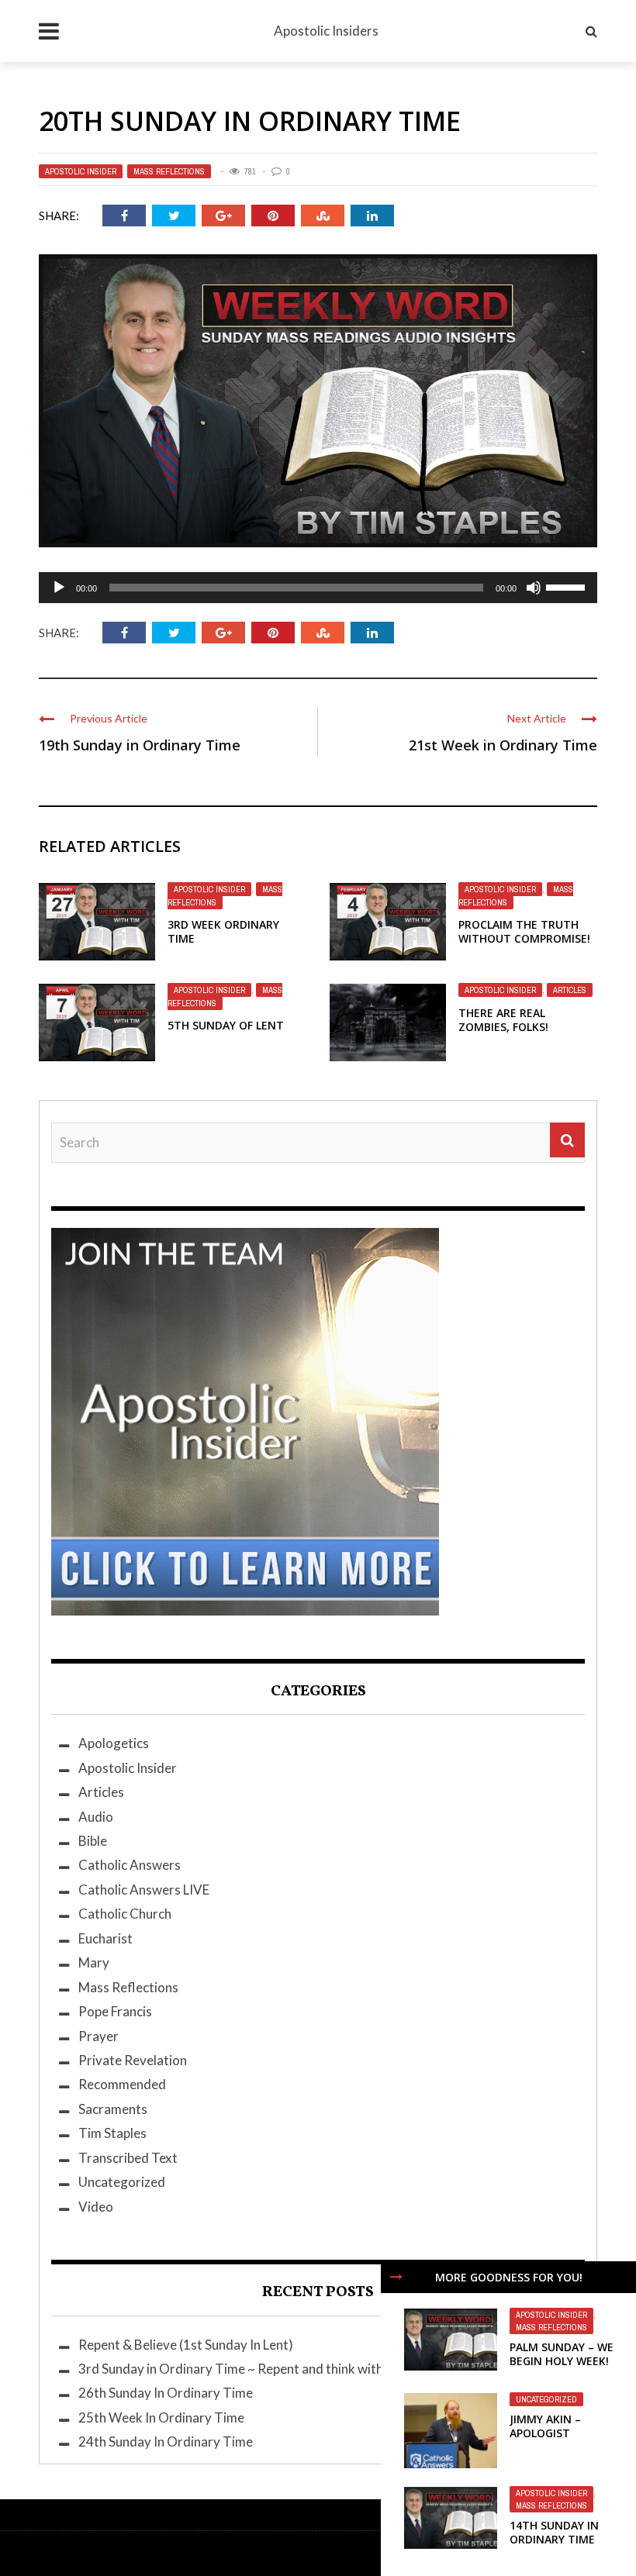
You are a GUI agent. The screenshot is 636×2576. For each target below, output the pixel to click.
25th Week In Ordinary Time (161, 2417)
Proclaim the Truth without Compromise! (524, 931)
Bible (93, 1841)
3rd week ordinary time (223, 931)
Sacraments (113, 2109)
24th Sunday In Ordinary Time (166, 2442)
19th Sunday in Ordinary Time (140, 745)
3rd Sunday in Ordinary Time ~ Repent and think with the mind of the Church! (300, 2369)
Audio (96, 1817)
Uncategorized (546, 2399)
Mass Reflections (169, 171)
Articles (570, 990)
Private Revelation (133, 2060)
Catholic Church (125, 1914)
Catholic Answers (130, 1865)
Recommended (122, 2084)
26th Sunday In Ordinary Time (166, 2393)
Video (96, 2207)
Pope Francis (115, 2011)
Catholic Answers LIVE (144, 1890)
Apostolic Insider (81, 171)
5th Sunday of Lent (226, 1025)
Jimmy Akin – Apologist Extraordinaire (556, 2433)
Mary (94, 1962)
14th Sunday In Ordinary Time (554, 2532)
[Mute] (534, 588)
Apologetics (114, 1743)
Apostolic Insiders (326, 31)
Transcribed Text (128, 2158)
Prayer (99, 2036)
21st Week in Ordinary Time (503, 745)
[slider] (568, 586)
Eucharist (105, 1938)
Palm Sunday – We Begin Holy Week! (562, 2354)
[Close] (396, 2277)
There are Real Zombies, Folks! (503, 1020)
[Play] (59, 588)
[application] (318, 588)
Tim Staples (112, 2133)
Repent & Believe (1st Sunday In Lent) (186, 2345)
